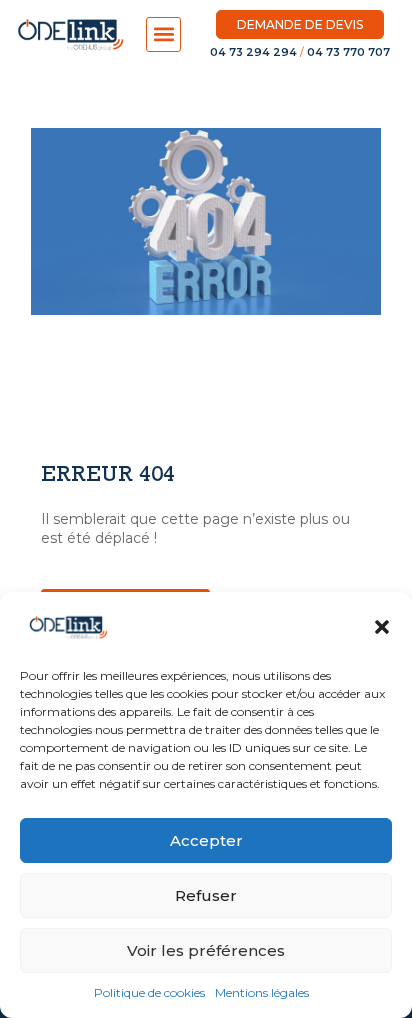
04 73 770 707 (348, 52)
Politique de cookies (149, 992)
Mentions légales (262, 992)
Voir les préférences (206, 950)
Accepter (206, 840)
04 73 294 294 (253, 52)
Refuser (206, 895)
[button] (382, 627)
